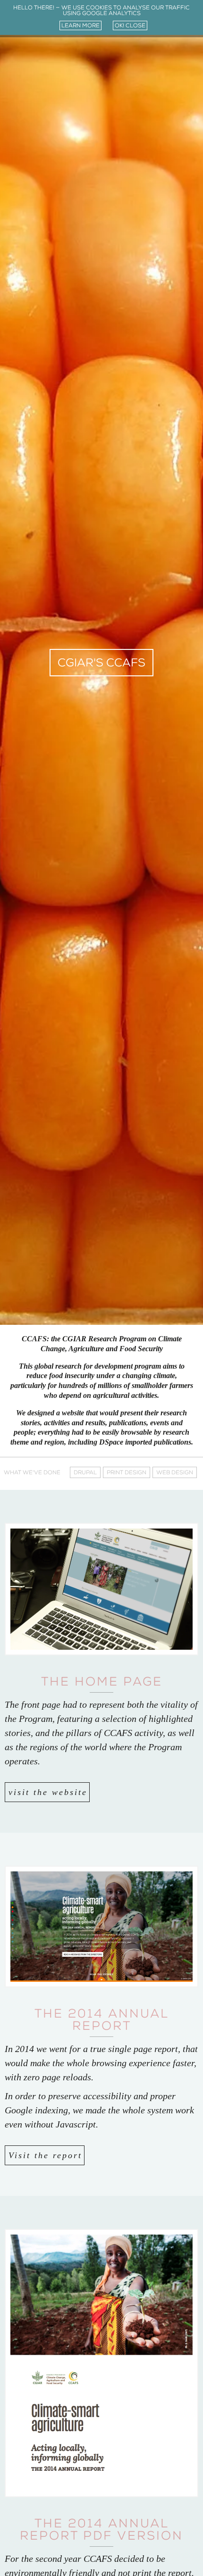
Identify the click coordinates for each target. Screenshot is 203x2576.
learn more (80, 25)
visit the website (48, 1792)
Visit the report (45, 2155)
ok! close (130, 25)
